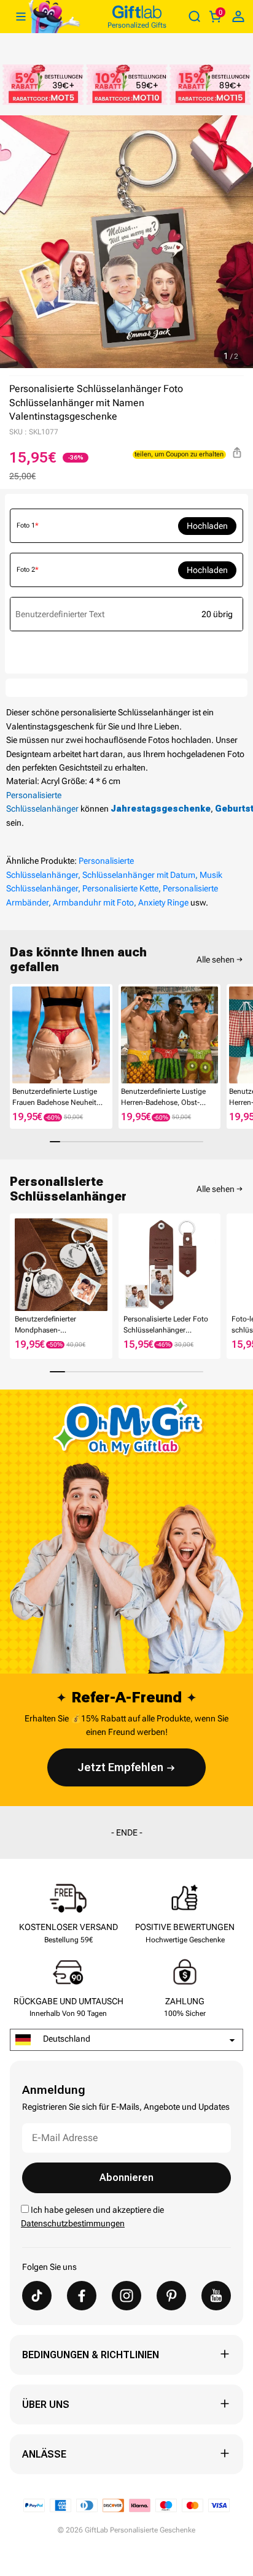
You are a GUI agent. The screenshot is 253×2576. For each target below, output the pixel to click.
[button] (15, 1035)
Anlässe (44, 2454)
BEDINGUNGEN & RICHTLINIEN (91, 2355)
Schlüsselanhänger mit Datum (139, 875)
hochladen (207, 526)
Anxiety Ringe (163, 902)
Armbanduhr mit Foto (93, 902)
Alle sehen (216, 959)
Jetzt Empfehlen (120, 1767)
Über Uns (46, 2405)
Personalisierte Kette (120, 888)
